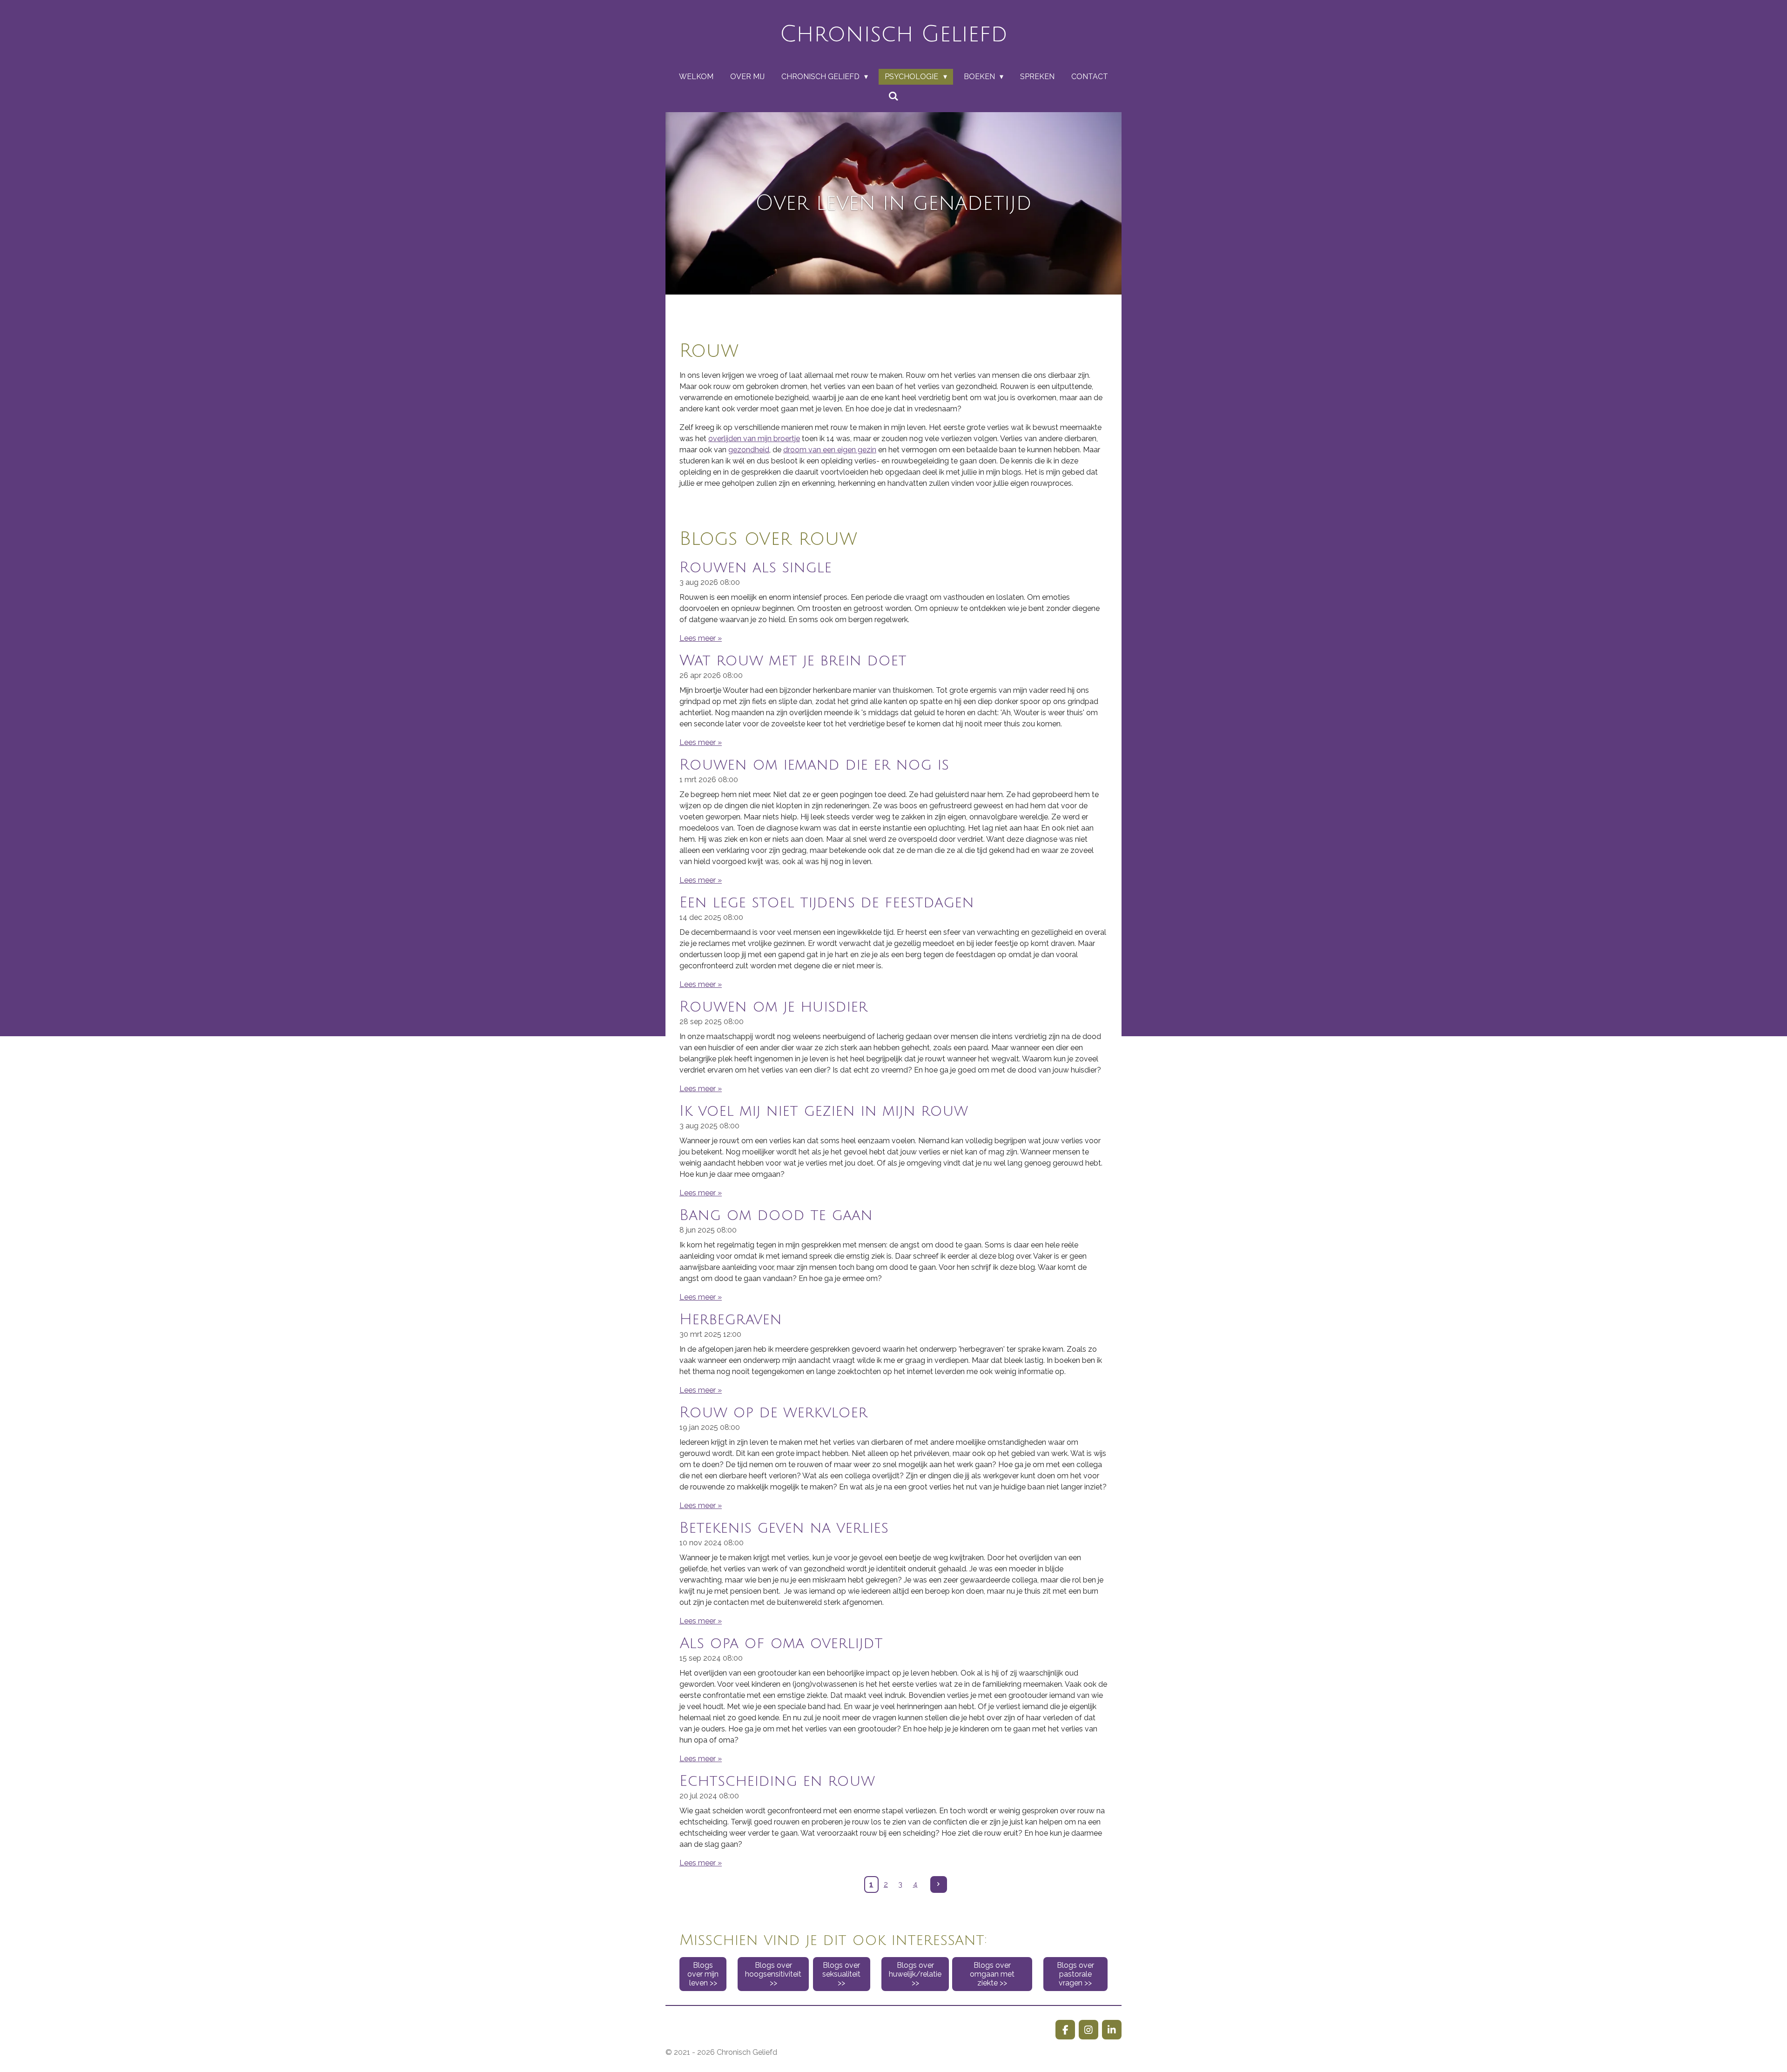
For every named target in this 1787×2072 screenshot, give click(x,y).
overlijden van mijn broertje (754, 439)
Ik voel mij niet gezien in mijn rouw (824, 1111)
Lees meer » (701, 638)
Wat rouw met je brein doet (793, 660)
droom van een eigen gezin (830, 450)
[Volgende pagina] (939, 1884)
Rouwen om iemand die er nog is (814, 765)
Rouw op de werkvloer (773, 1412)
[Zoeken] (893, 96)
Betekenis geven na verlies (784, 1528)
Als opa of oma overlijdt (781, 1643)
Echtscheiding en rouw (777, 1781)
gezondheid (749, 450)
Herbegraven (731, 1319)
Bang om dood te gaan (776, 1215)
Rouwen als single (756, 567)
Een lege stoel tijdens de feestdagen (827, 902)
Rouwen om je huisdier (773, 1007)
